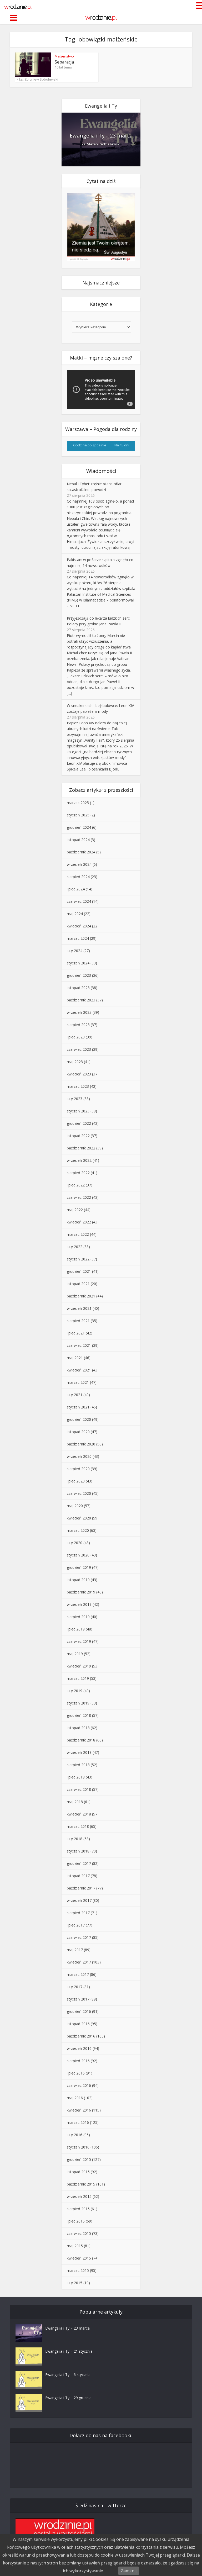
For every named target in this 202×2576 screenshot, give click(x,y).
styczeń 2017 (78, 1999)
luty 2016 (75, 2135)
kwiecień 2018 (79, 1814)
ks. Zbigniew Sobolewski (39, 79)
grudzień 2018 (79, 1715)
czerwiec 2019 (79, 1641)
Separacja (64, 62)
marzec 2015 (78, 2270)
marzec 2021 (78, 1382)
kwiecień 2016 (79, 2110)
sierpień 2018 (78, 1765)
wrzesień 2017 (79, 1900)
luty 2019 (75, 1691)
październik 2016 (81, 2036)
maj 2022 (75, 1210)
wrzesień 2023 (79, 1012)
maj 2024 (75, 914)
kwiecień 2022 (79, 1222)
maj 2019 (75, 1654)
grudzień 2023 (79, 975)
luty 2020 (75, 1543)
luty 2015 (75, 2283)
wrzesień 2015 (79, 2196)
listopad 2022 (78, 1136)
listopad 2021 (78, 1284)
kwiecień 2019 (79, 1666)
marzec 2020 (78, 1530)
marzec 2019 (78, 1678)
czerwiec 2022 (79, 1197)
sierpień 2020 (78, 1469)
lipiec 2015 (76, 2221)
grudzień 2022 (79, 1123)
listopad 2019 (78, 1580)
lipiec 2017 (76, 1925)
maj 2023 (75, 1062)
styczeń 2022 (78, 1259)
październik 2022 (81, 1148)
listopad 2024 (78, 840)
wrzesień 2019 (79, 1604)
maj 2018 (75, 1802)
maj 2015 (75, 2246)
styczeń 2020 (78, 1555)
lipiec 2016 (76, 2073)
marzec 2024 (78, 938)
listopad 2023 (78, 988)
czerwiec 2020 (79, 1493)
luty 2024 (75, 951)
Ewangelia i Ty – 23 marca (101, 136)
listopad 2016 (78, 2024)
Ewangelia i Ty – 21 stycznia (69, 2351)
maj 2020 (75, 1506)
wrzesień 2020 (79, 1456)
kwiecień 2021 (79, 1370)
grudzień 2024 (79, 827)
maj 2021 (75, 1358)
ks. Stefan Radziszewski (101, 144)
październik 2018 (81, 1740)
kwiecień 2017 (79, 1962)
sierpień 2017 (78, 1913)
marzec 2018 (78, 1826)
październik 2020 (81, 1444)
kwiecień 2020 (79, 1518)
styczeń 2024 (78, 963)
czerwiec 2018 (79, 1789)
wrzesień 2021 (79, 1308)
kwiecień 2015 (79, 2258)
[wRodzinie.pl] (101, 17)
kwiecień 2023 (79, 1074)
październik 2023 (81, 1000)
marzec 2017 (78, 1974)
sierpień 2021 (78, 1321)
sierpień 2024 (78, 877)
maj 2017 (75, 1950)
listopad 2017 (78, 1876)
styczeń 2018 (78, 1851)
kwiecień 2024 (79, 926)
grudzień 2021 (79, 1271)
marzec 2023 (78, 1086)
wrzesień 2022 (79, 1160)
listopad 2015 (78, 2172)
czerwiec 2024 (79, 901)
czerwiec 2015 (79, 2233)
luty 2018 (75, 1839)
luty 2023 (75, 1099)
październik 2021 (81, 1296)
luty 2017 (75, 1987)
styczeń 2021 (78, 1407)
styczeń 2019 (78, 1703)
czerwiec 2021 (79, 1345)
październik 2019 (81, 1592)
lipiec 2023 (76, 1037)
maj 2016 (75, 2098)
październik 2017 (81, 1888)
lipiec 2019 (76, 1629)
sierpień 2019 (78, 1617)
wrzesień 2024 (79, 864)
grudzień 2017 (79, 1863)
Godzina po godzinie (90, 445)
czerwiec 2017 (79, 1937)
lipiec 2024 (76, 889)
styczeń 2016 (78, 2147)
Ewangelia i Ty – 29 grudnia (68, 2398)
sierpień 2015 (78, 2209)
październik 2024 (81, 852)
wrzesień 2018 (79, 1752)
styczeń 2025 (78, 815)
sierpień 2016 (78, 2061)
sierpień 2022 (78, 1173)
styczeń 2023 (78, 1111)
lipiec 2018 (76, 1777)
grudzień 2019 (79, 1567)
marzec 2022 (78, 1234)
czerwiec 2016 (79, 2085)
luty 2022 (75, 1247)
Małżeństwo (64, 56)
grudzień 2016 (79, 2011)
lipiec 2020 (76, 1481)
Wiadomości (101, 471)
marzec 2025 (78, 803)
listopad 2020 (78, 1432)
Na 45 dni (122, 445)
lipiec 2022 (76, 1185)
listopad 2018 (78, 1728)
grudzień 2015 (79, 2159)
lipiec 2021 (76, 1333)
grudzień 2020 (79, 1419)
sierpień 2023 (78, 1025)
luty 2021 (75, 1395)
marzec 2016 (78, 2122)
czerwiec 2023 (79, 1049)
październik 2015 (81, 2184)
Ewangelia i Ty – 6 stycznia (68, 2375)
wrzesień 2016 (79, 2048)
